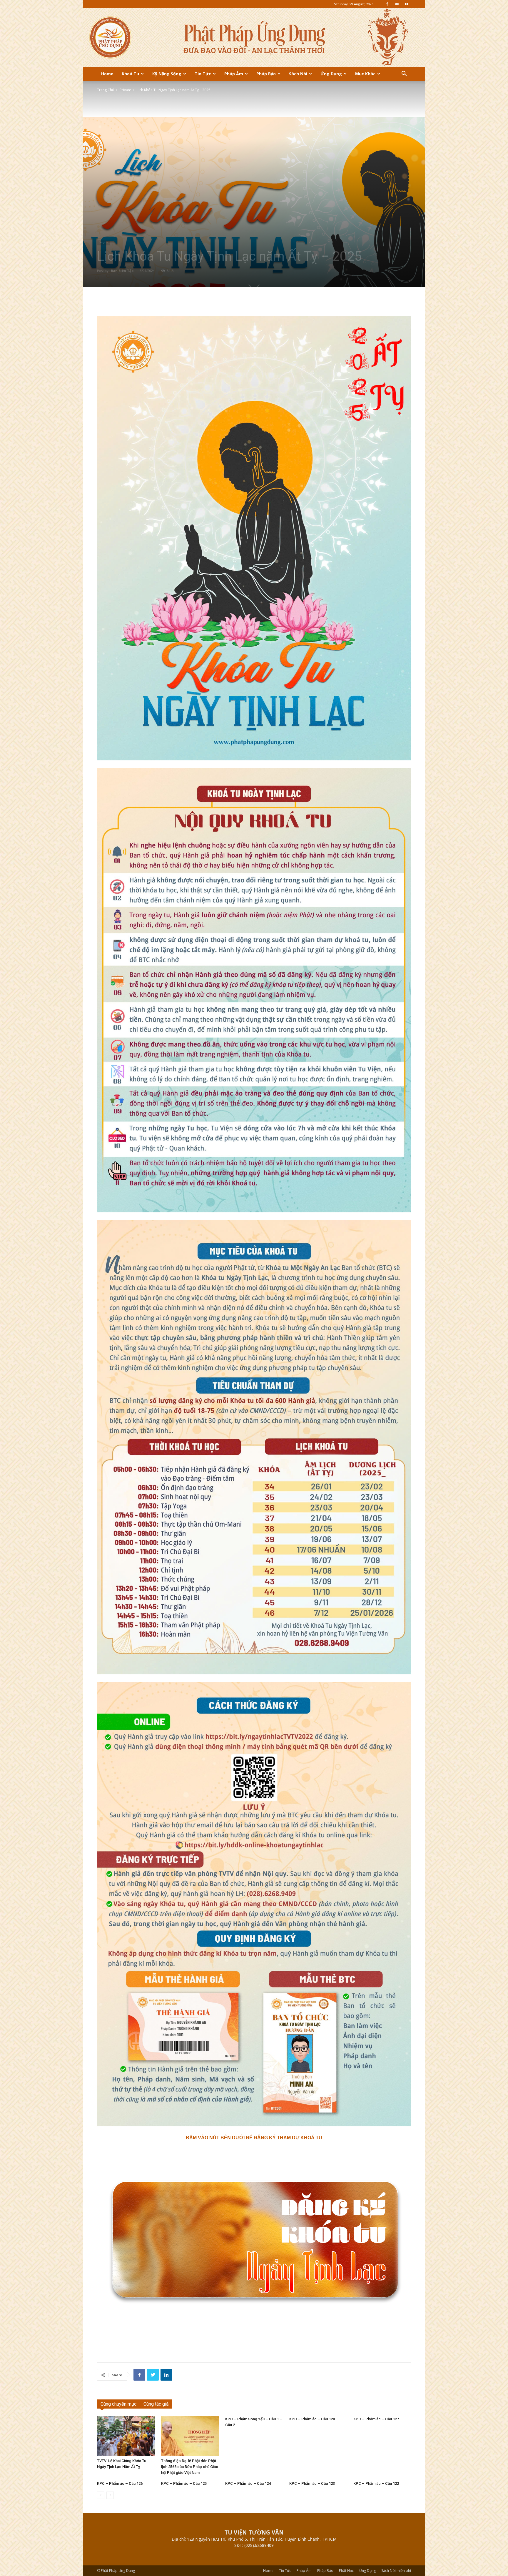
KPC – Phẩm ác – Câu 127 (376, 2419)
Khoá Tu (130, 74)
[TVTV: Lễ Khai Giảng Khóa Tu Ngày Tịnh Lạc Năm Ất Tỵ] (126, 2436)
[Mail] (397, 4)
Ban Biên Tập (122, 271)
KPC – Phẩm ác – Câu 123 (312, 2483)
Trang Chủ (106, 90)
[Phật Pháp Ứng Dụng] (254, 38)
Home (107, 74)
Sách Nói (298, 74)
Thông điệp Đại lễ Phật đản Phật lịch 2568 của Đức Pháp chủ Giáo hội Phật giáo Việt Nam (190, 2467)
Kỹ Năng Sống (167, 74)
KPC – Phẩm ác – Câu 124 (248, 2483)
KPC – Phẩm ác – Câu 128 (312, 2419)
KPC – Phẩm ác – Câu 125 (184, 2483)
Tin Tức (203, 74)
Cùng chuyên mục (118, 2404)
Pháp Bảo (266, 74)
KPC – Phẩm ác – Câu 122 (376, 2483)
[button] (404, 74)
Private (125, 90)
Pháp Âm (234, 74)
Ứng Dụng (331, 74)
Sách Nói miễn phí (396, 2571)
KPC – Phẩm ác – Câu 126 (120, 2483)
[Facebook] (387, 4)
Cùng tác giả (156, 2404)
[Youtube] (407, 4)
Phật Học (346, 2571)
